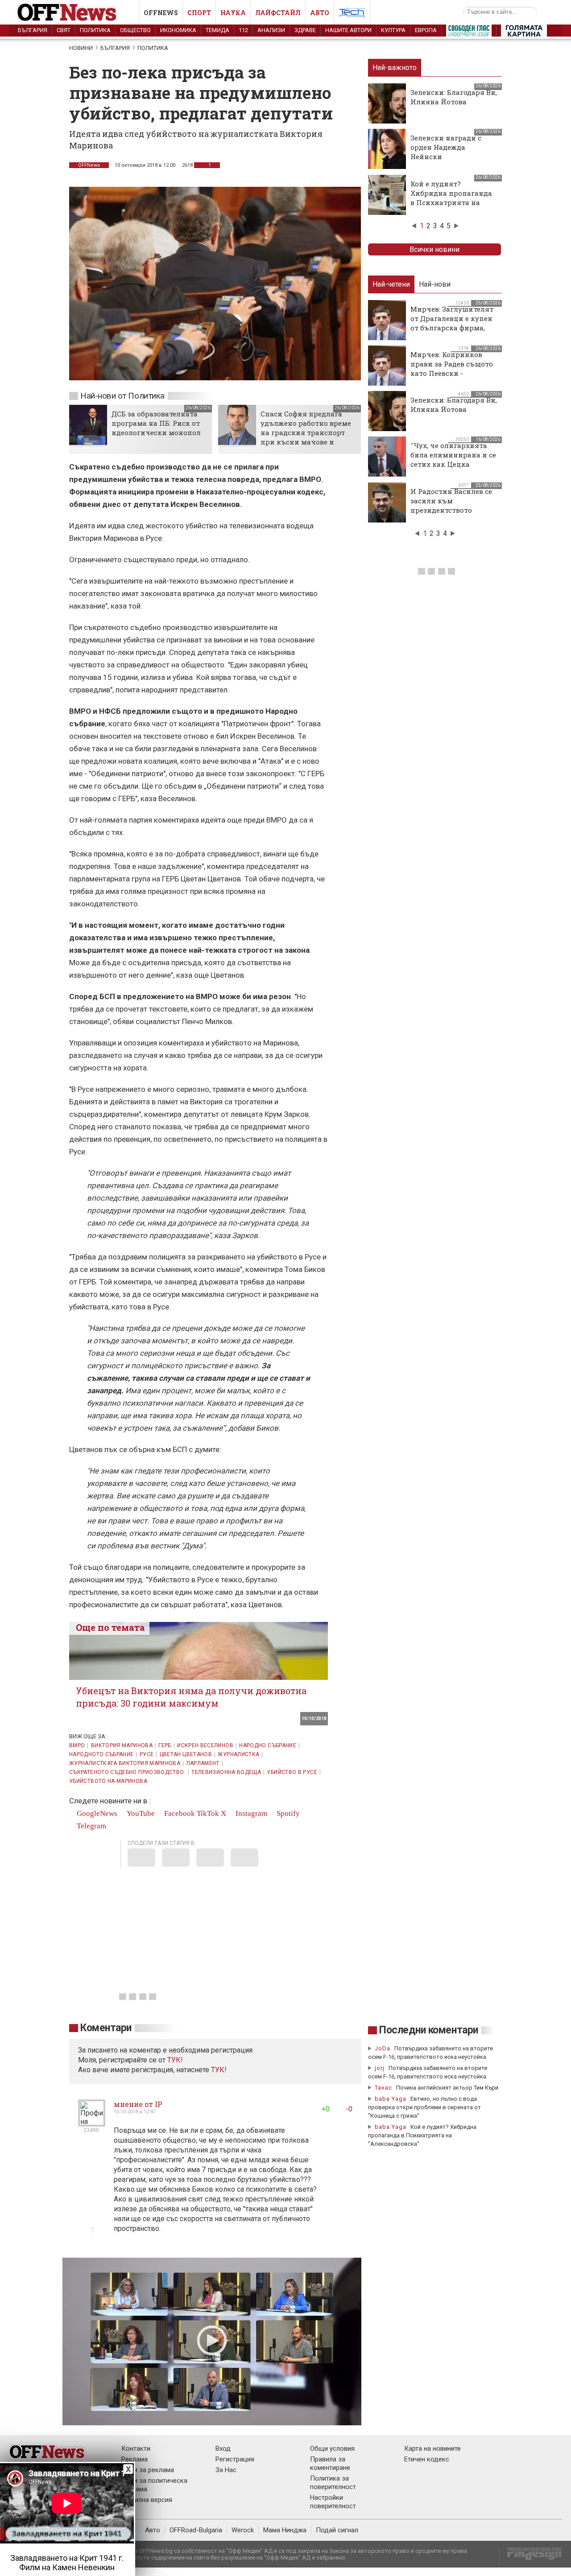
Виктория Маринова (122, 1745)
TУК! (175, 2060)
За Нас (226, 2470)
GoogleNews (96, 1813)
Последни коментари (429, 2030)
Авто (320, 13)
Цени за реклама (148, 2470)
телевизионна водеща (226, 1772)
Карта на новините (432, 2448)
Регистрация (235, 2459)
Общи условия (332, 2448)
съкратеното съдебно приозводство (127, 1772)
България (33, 30)
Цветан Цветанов (186, 1754)
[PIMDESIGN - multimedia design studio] (531, 2557)
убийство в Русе (292, 1772)
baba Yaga (391, 2099)
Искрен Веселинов (205, 1745)
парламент (203, 1763)
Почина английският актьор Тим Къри (447, 2088)
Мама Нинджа (285, 2530)
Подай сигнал (337, 2530)
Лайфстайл (278, 13)
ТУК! (219, 2070)
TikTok (208, 1813)
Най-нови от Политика (122, 396)
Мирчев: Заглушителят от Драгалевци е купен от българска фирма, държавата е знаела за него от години (452, 328)
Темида (217, 30)
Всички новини (434, 249)
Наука (233, 13)
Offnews (161, 13)
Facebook (179, 1813)
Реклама (134, 2459)
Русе (147, 1754)
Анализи (271, 30)
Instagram (250, 1813)
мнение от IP (138, 2104)
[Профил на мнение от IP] (92, 2123)
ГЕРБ (165, 1745)
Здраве (305, 30)
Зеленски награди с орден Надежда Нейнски (446, 147)
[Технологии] (352, 14)
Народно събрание (268, 1745)
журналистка (238, 1754)
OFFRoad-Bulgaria (196, 2530)
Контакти (136, 2448)
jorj (381, 2068)
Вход (223, 2448)
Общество (135, 30)
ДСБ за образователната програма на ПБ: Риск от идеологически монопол (156, 423)
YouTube (140, 1813)
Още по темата (110, 1627)
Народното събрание (101, 1754)
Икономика (178, 30)
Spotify (287, 1813)
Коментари (106, 2028)
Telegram (91, 1826)
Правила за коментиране (330, 2463)
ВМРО (77, 1745)
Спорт (199, 13)
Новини (81, 48)
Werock (243, 2530)
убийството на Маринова (108, 1781)
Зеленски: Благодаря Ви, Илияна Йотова (454, 97)
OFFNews (89, 165)
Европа (426, 30)
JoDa (383, 2048)
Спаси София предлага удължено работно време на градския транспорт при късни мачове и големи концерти (306, 432)
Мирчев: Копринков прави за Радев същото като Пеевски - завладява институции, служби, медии (453, 373)
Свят (64, 30)
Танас (383, 2088)
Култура (393, 30)
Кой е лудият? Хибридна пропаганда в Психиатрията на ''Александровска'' (451, 198)
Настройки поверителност (333, 2502)
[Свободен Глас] (469, 33)
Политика (95, 30)
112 (243, 30)
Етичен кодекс (427, 2459)
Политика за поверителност (333, 2483)
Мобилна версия (147, 2500)
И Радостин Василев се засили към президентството (451, 501)
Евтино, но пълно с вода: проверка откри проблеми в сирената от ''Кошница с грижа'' (424, 2107)
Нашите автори (348, 30)
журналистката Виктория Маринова (125, 1763)
